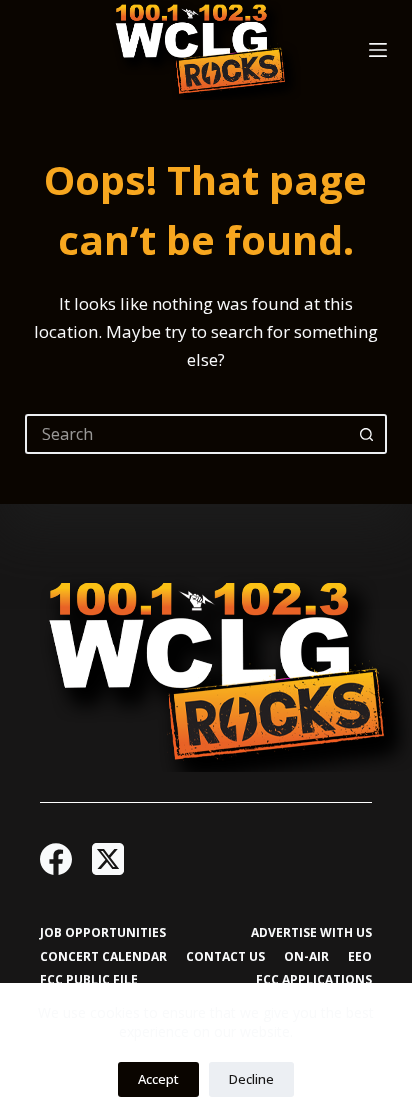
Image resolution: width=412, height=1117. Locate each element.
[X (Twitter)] (108, 859)
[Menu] (378, 50)
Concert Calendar (103, 957)
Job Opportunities (103, 933)
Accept (158, 1079)
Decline (251, 1079)
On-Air (306, 957)
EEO (360, 957)
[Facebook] (56, 859)
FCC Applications (314, 980)
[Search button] (367, 434)
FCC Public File (89, 980)
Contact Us (225, 957)
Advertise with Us (311, 933)
